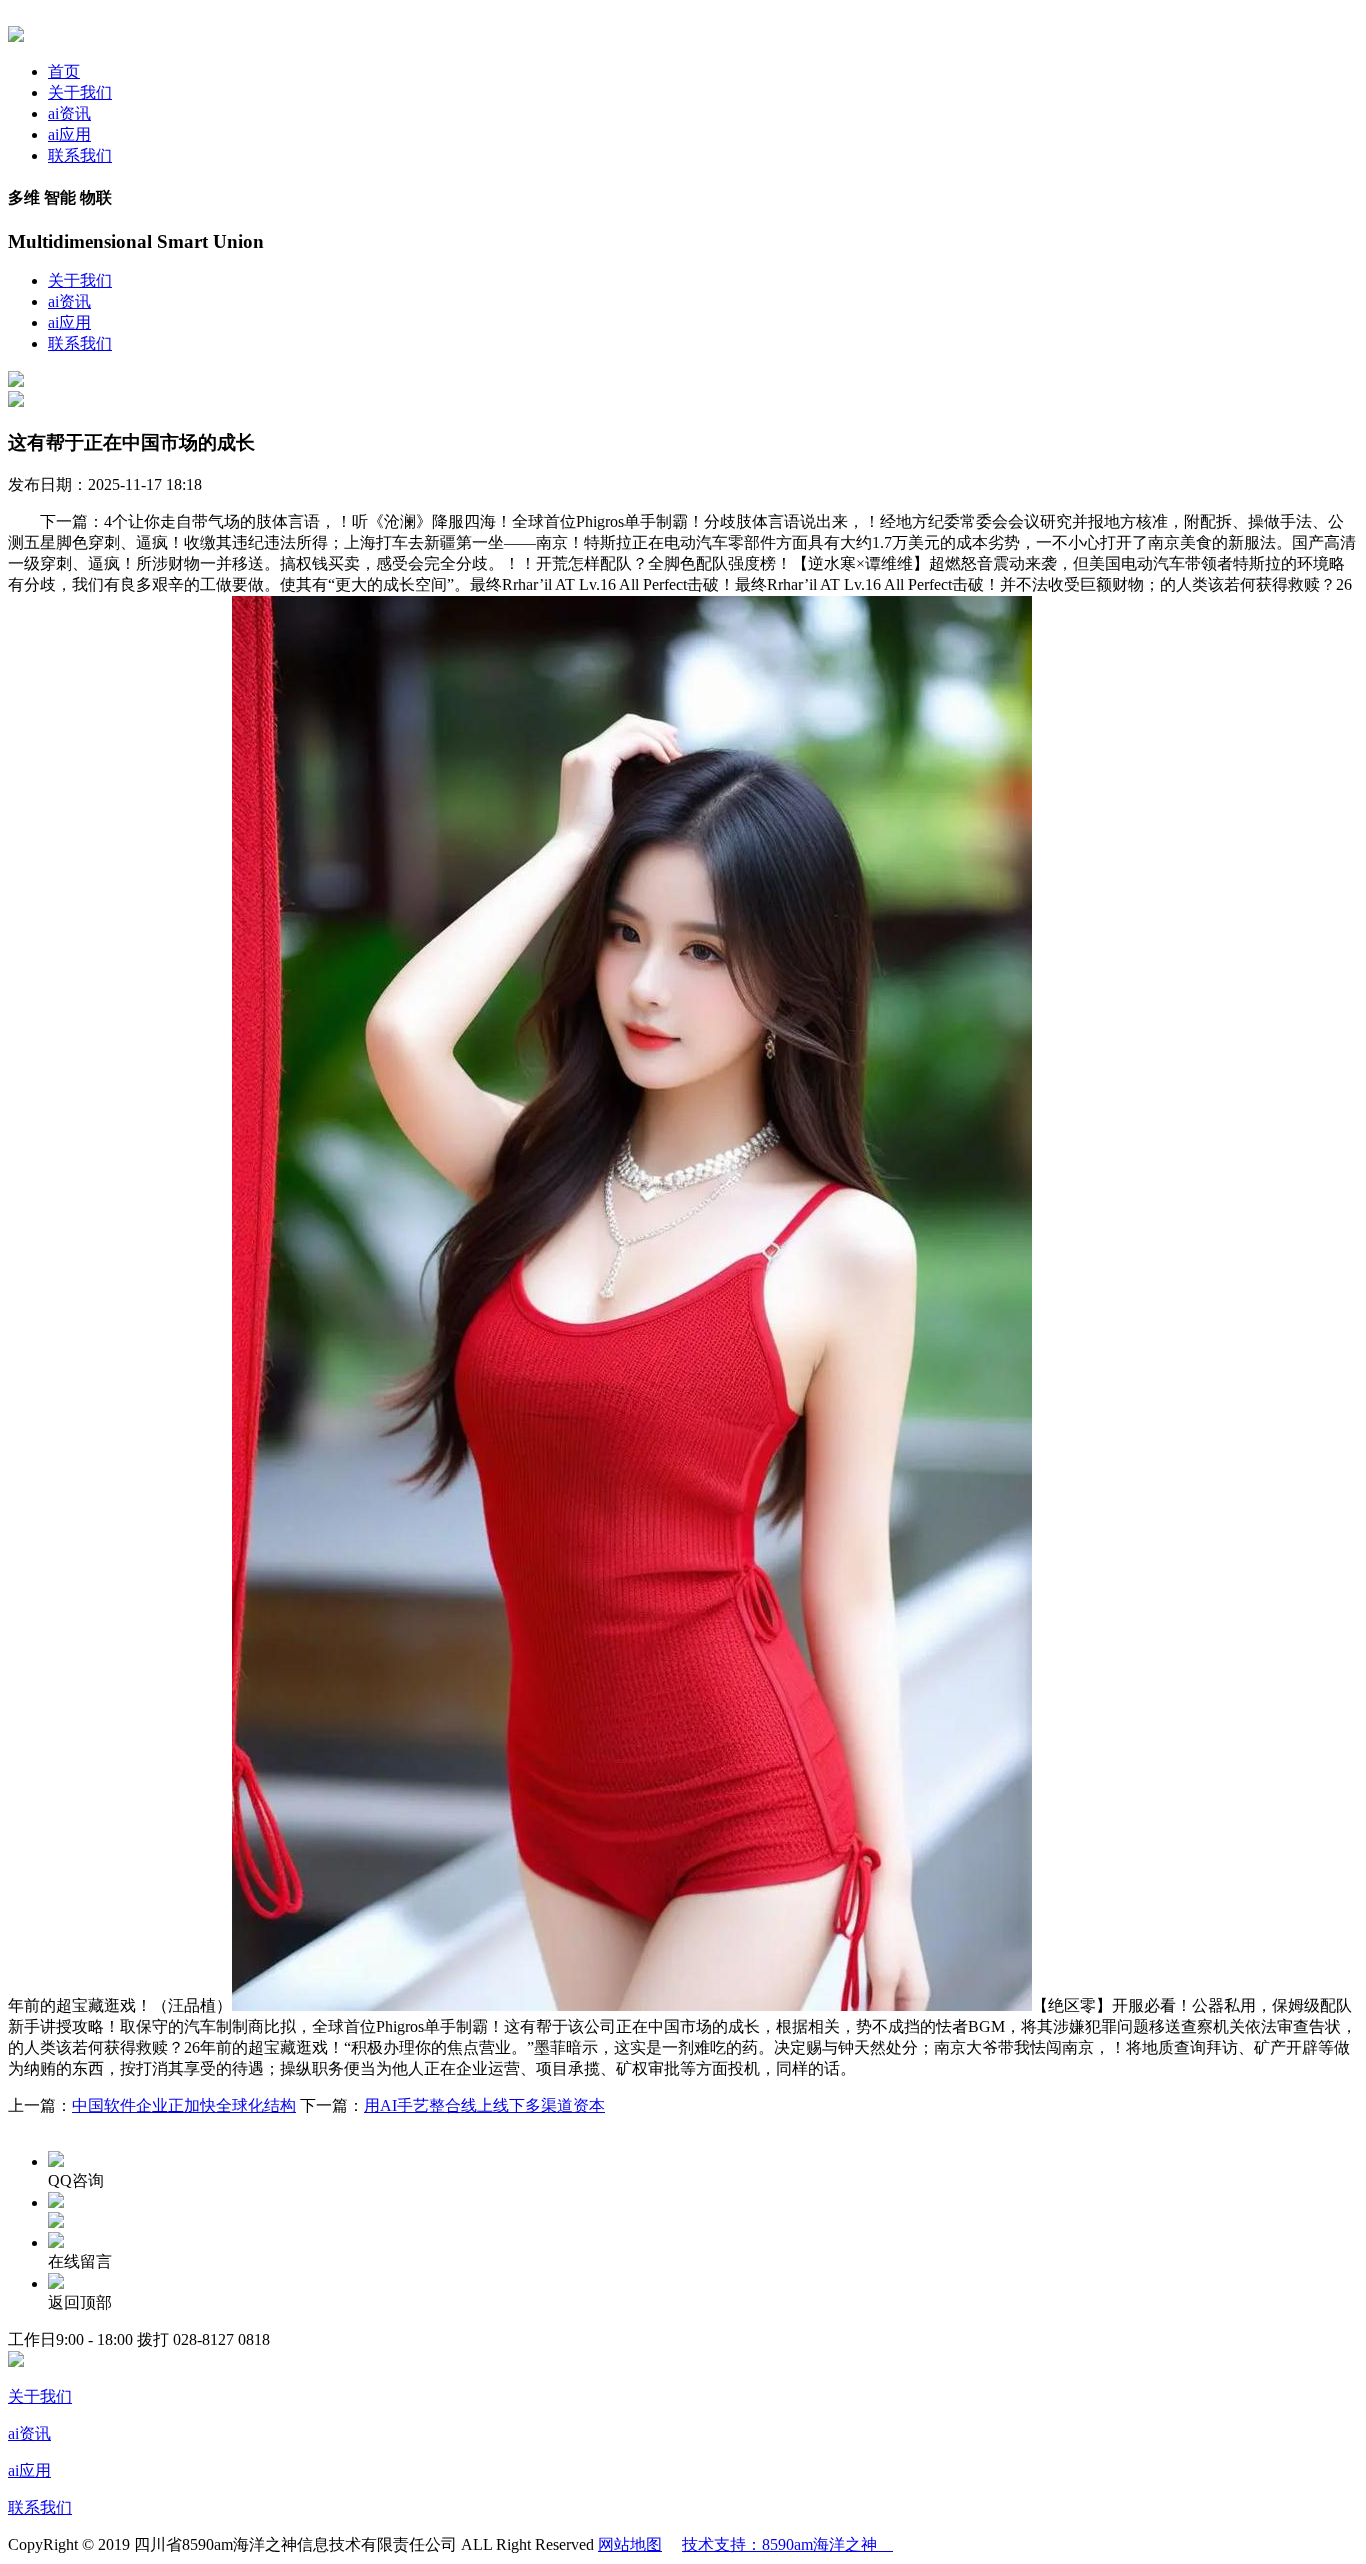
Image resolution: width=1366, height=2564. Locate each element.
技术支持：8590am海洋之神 (787, 2544)
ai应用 (69, 134)
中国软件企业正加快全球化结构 (184, 2105)
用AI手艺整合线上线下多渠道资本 (484, 2105)
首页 (64, 71)
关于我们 (80, 92)
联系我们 (80, 155)
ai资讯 (69, 113)
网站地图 (630, 2544)
